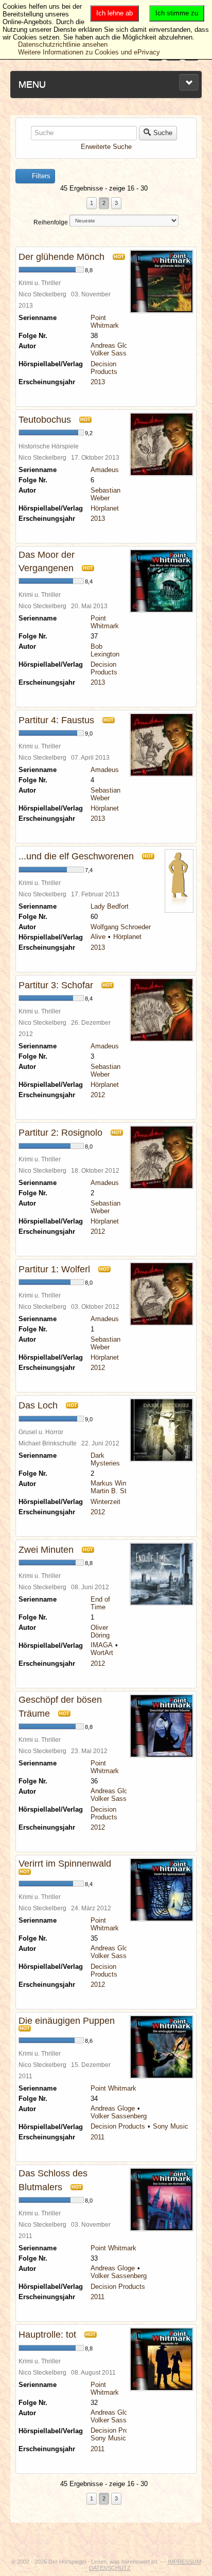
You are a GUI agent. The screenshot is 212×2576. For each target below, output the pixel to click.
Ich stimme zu (177, 13)
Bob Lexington (105, 650)
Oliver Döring (100, 1631)
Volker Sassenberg (119, 353)
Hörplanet (105, 508)
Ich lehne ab (114, 13)
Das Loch (38, 1405)
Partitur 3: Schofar (56, 985)
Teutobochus (45, 420)
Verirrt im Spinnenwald (65, 1864)
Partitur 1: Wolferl (54, 1269)
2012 (98, 1095)
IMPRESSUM (184, 2562)
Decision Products (104, 368)
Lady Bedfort (110, 906)
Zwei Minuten (46, 1550)
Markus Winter (112, 1483)
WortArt (102, 1653)
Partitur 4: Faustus (56, 720)
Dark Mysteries (105, 1459)
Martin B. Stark (113, 1491)
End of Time (100, 1603)
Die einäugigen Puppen (67, 2021)
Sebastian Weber (105, 494)
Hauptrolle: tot (47, 2335)
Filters (40, 176)
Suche (163, 133)
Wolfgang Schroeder (121, 927)
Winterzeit (105, 1502)
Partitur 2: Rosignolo (60, 1133)
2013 (98, 382)
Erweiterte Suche (106, 147)
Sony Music (171, 2126)
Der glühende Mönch (61, 257)
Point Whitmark (105, 322)
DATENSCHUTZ (110, 2568)
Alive (98, 937)
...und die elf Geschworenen (76, 856)
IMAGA (102, 1645)
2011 (98, 2137)
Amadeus (105, 470)
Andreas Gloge (113, 345)
